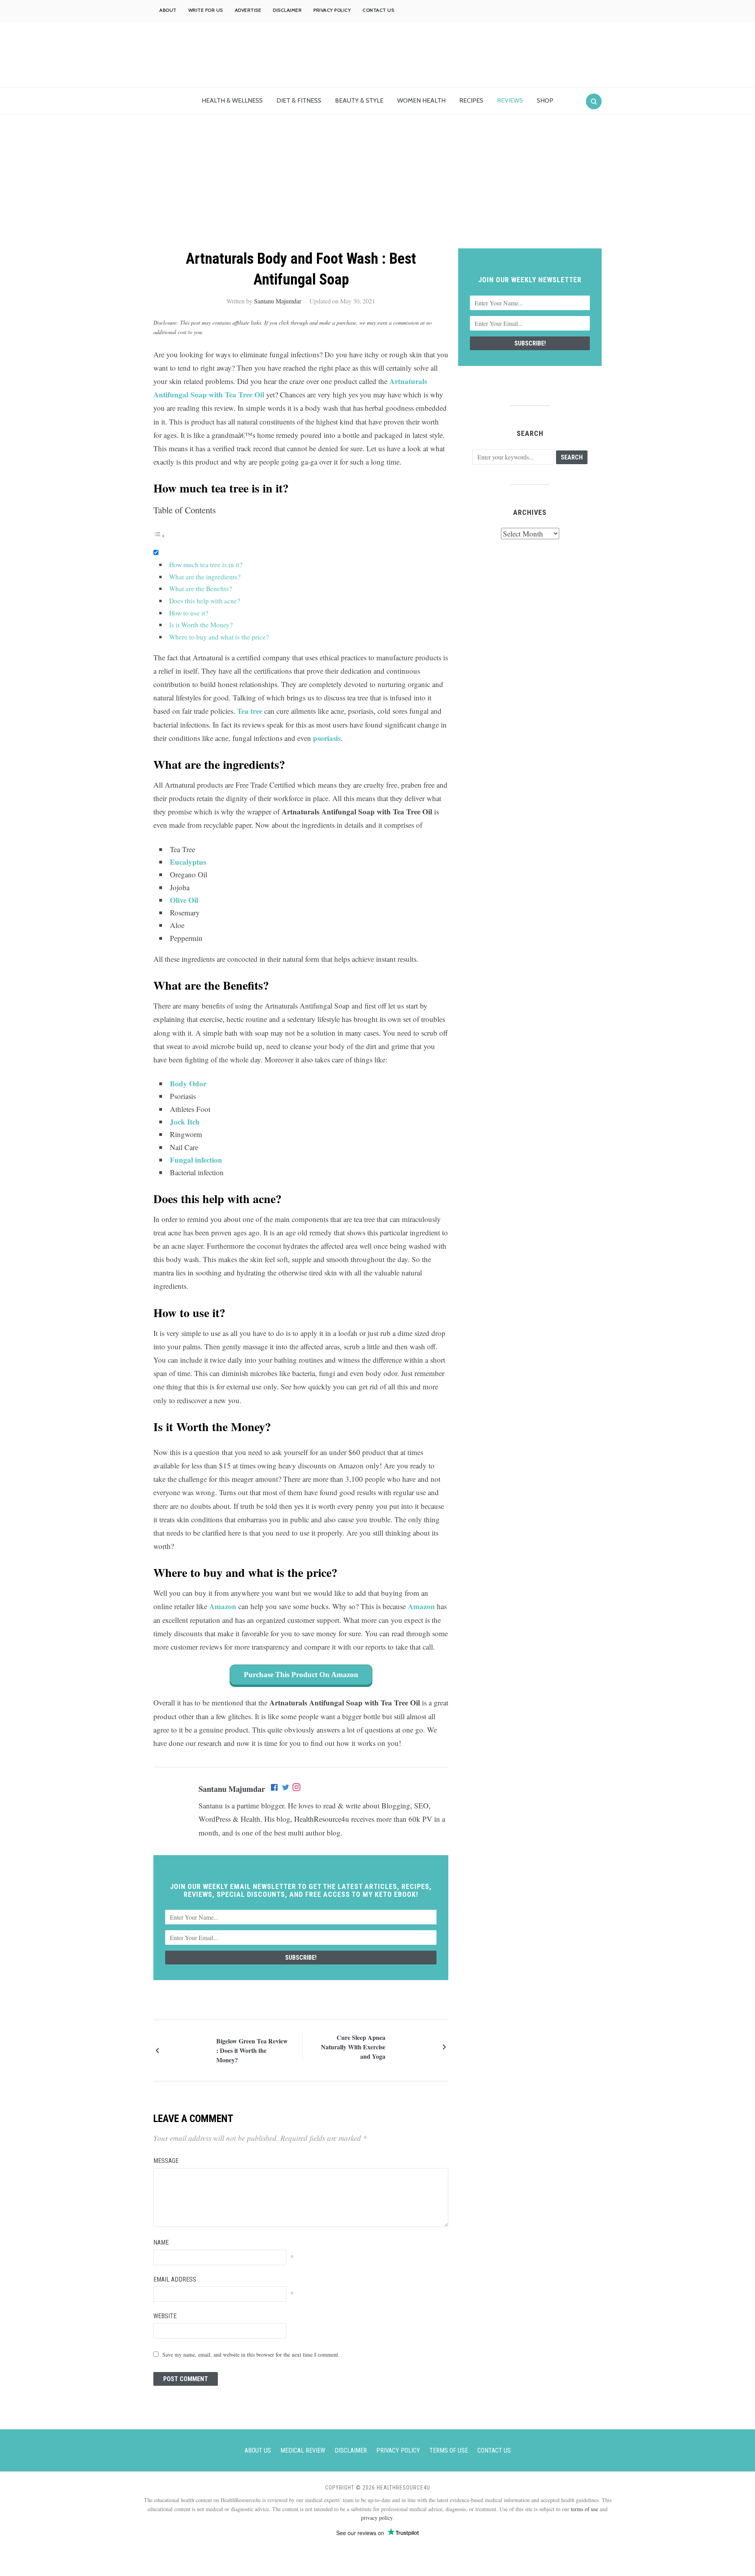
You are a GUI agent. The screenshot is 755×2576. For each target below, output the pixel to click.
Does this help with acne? (205, 601)
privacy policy (377, 2518)
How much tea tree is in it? (206, 565)
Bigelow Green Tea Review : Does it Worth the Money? (252, 2050)
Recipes (471, 100)
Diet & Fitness (299, 100)
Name (161, 2243)
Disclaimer (287, 10)
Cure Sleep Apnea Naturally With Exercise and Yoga (353, 2047)
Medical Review (303, 2450)
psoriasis (327, 738)
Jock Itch (185, 1122)
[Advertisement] (377, 189)
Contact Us (378, 10)
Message (166, 2161)
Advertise (248, 10)
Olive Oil (184, 900)
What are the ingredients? (205, 577)
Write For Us (206, 10)
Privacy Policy (332, 10)
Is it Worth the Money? (201, 625)
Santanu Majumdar (278, 301)
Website (165, 2316)
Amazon (224, 1606)
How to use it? (189, 613)
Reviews (510, 100)
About (168, 10)
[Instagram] (296, 1789)
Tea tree (250, 711)
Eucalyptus (188, 862)
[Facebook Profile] (275, 1789)
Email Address (175, 2279)
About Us (258, 2450)
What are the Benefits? (201, 589)
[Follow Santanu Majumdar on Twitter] (286, 1789)
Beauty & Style (359, 100)
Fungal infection (196, 1160)
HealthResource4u (322, 1819)
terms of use (585, 2509)
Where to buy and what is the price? (219, 637)
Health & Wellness (232, 100)
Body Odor (188, 1083)
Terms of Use (449, 2450)
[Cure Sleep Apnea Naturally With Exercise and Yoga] (413, 2046)
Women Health (421, 100)
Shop (545, 100)
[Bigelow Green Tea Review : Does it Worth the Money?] (189, 2050)
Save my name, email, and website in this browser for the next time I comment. (251, 2355)
